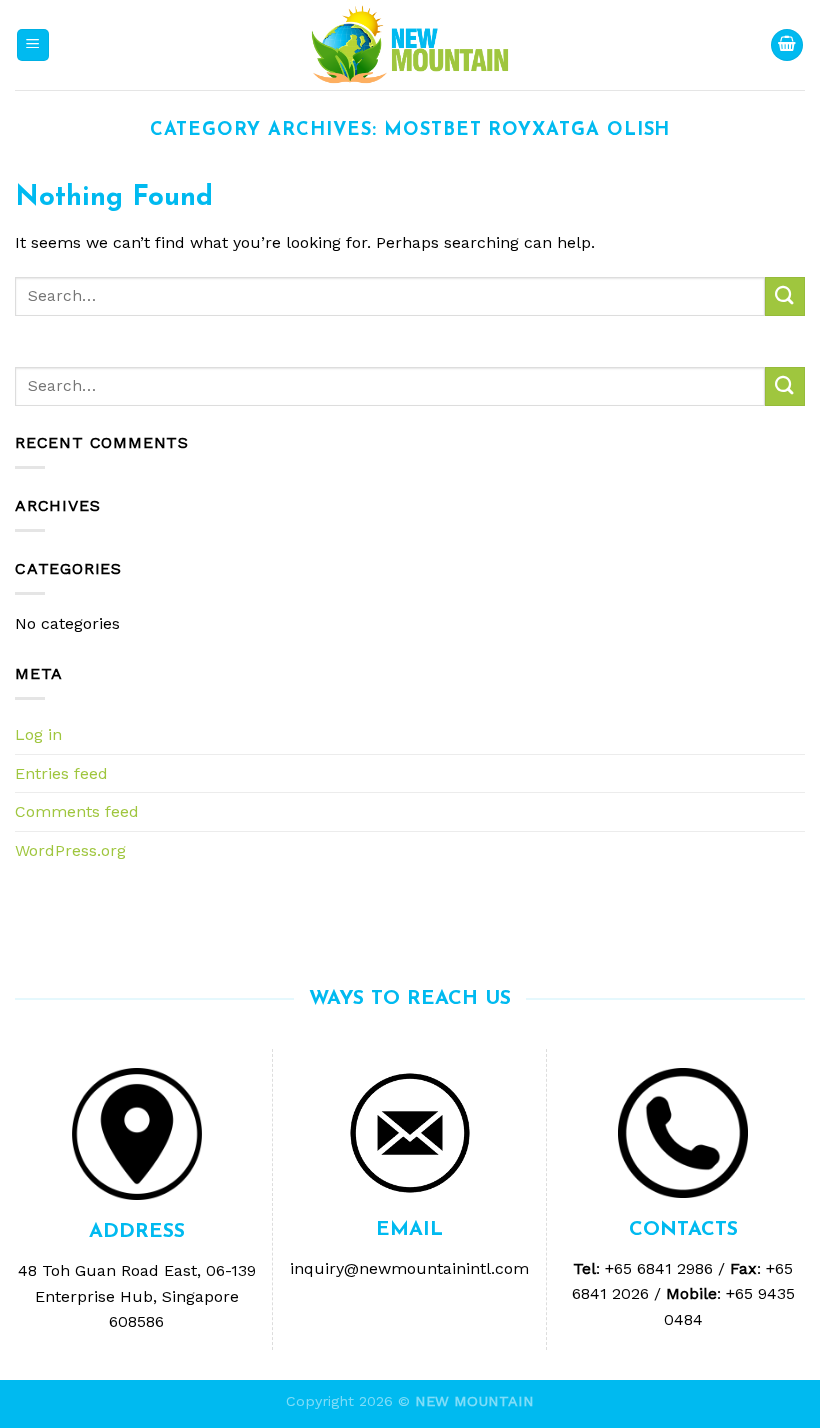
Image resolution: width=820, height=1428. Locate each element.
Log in (38, 734)
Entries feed (61, 773)
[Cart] (787, 45)
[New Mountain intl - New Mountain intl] (410, 45)
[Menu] (33, 45)
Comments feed (77, 811)
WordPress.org (70, 850)
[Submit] (785, 296)
